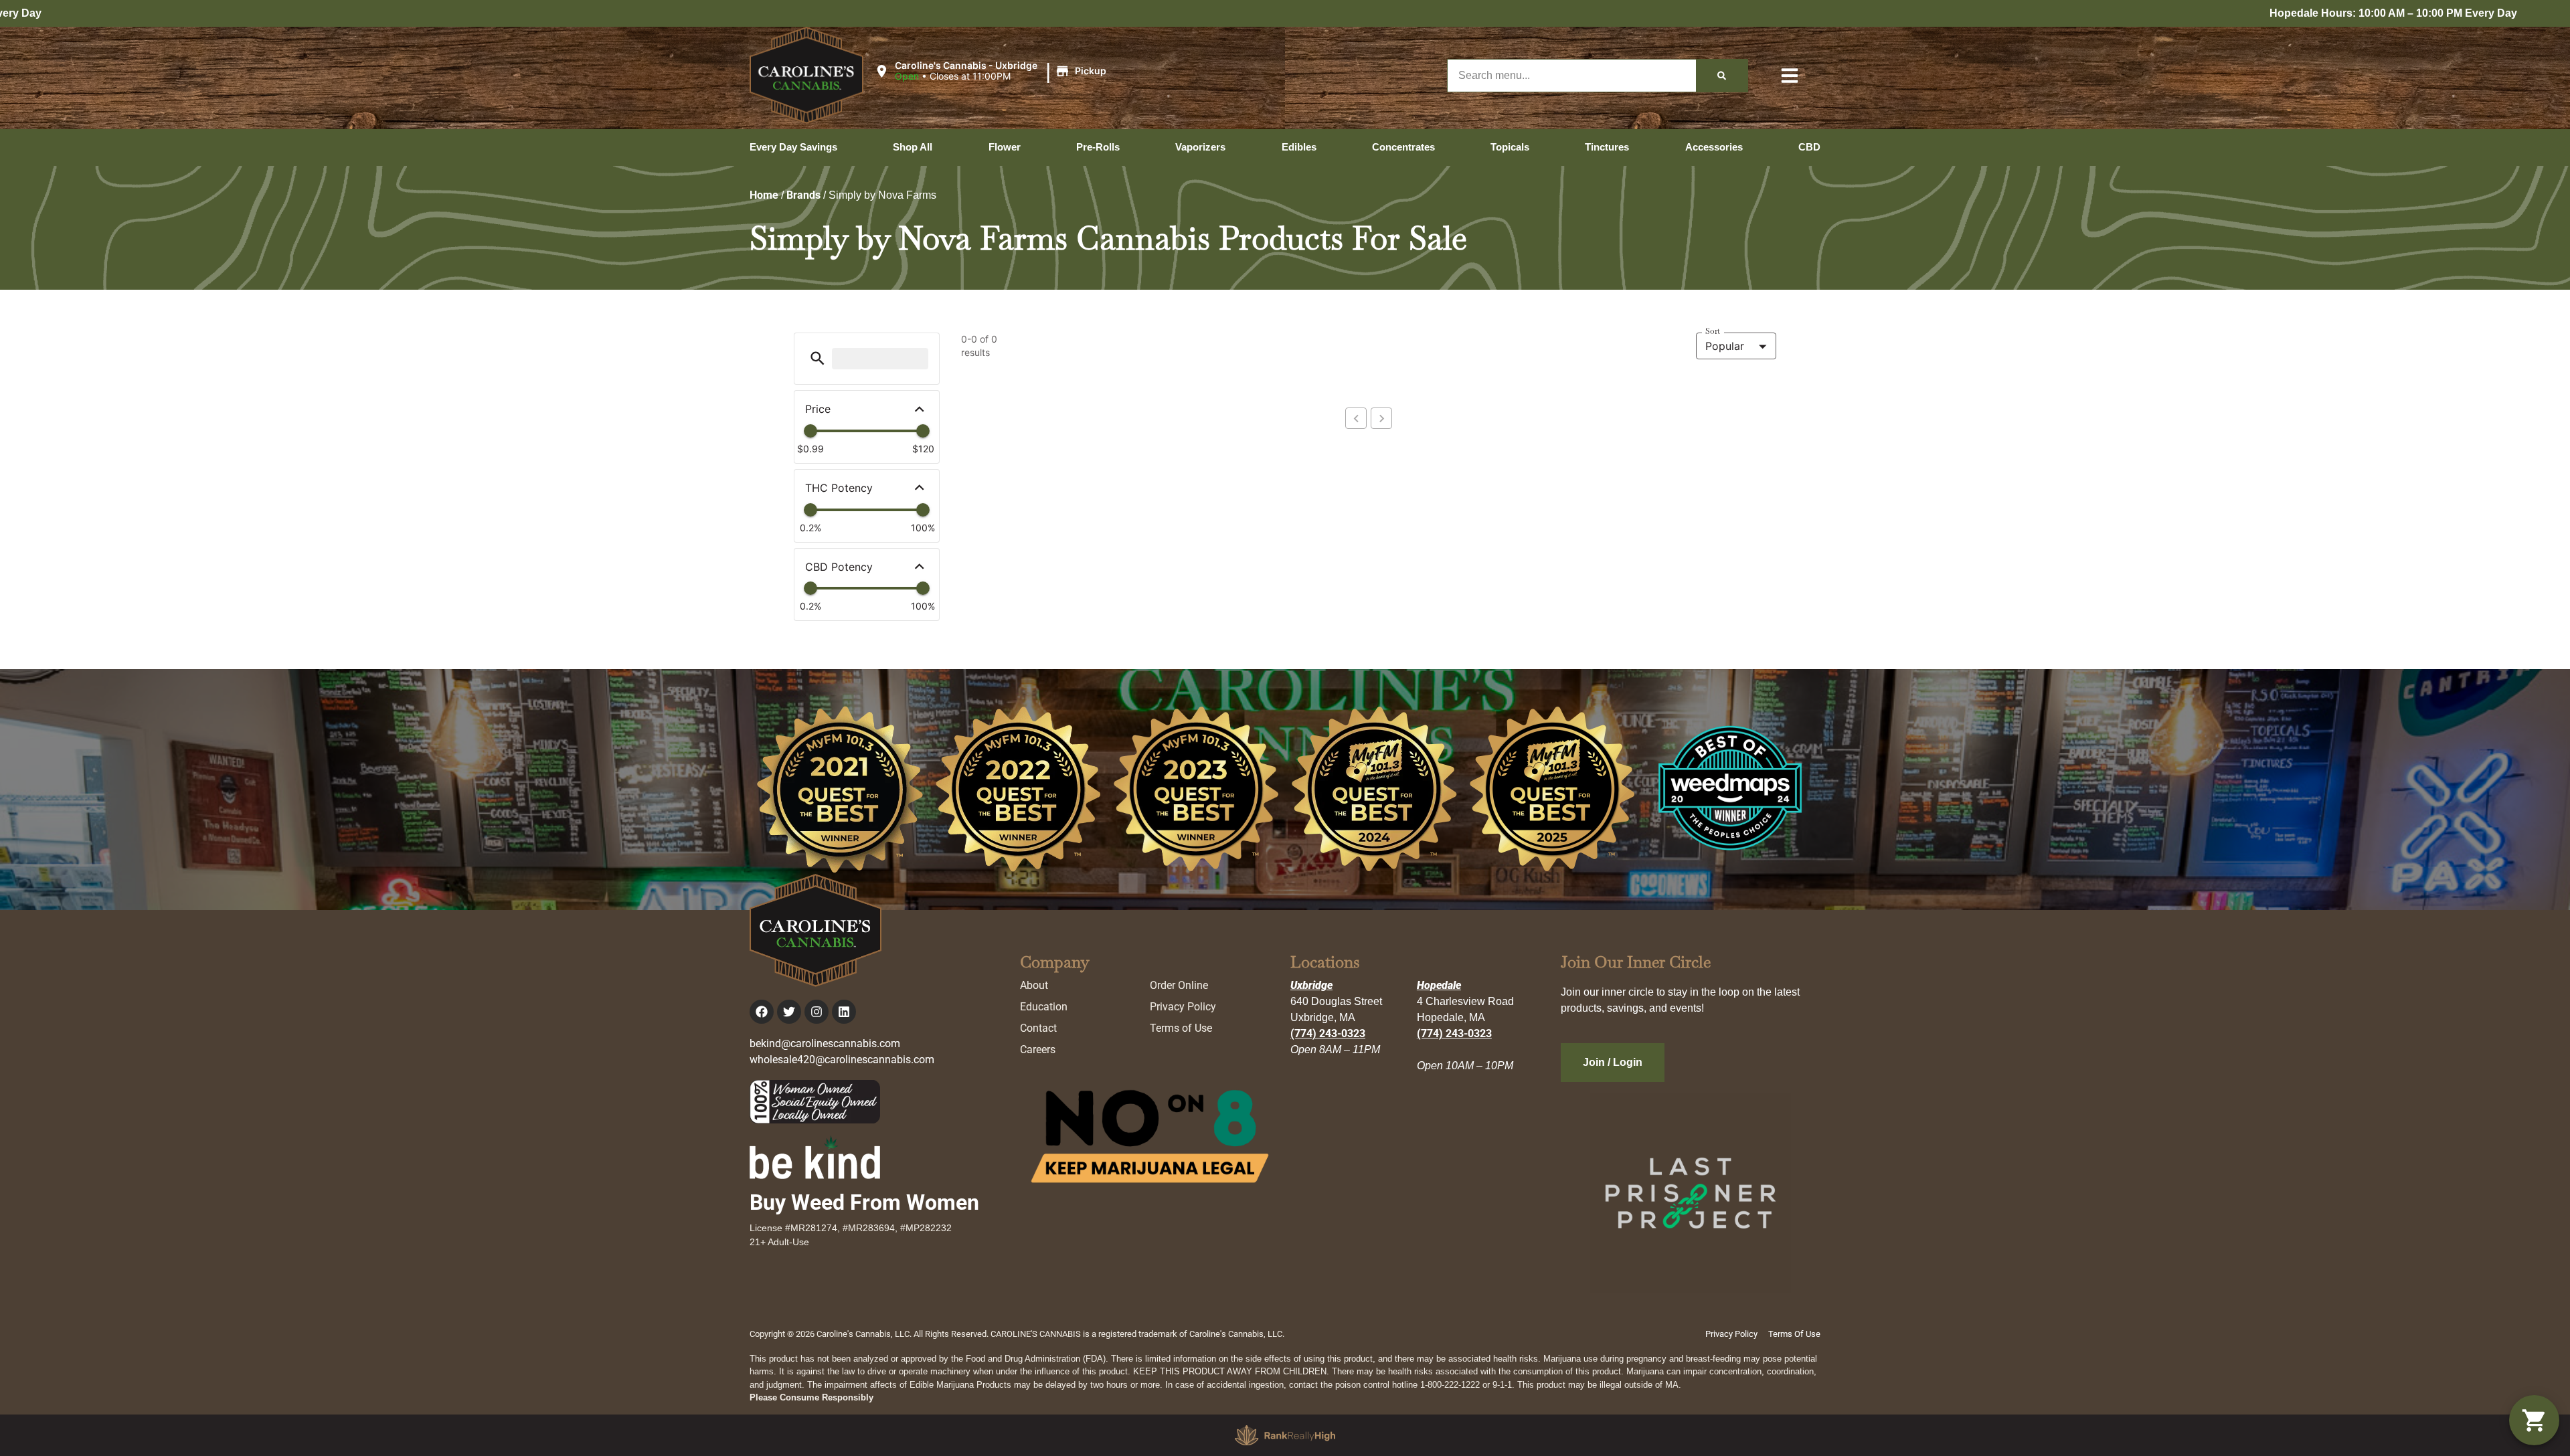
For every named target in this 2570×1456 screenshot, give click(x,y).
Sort (1713, 331)
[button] (993, 72)
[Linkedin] (844, 1012)
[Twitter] (789, 1012)
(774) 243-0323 (1328, 1033)
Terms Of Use (1794, 1334)
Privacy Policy (1183, 1007)
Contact (1038, 1028)
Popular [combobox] (1725, 346)
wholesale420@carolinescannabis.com (842, 1060)
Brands (803, 195)
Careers (1038, 1050)
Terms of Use (1181, 1028)
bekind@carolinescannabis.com (825, 1043)
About (1034, 985)
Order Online (1179, 985)
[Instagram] (817, 1012)
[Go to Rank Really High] (1285, 1435)
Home (764, 195)
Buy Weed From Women (864, 1202)
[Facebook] (762, 1012)
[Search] (1722, 76)
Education (1044, 1007)
